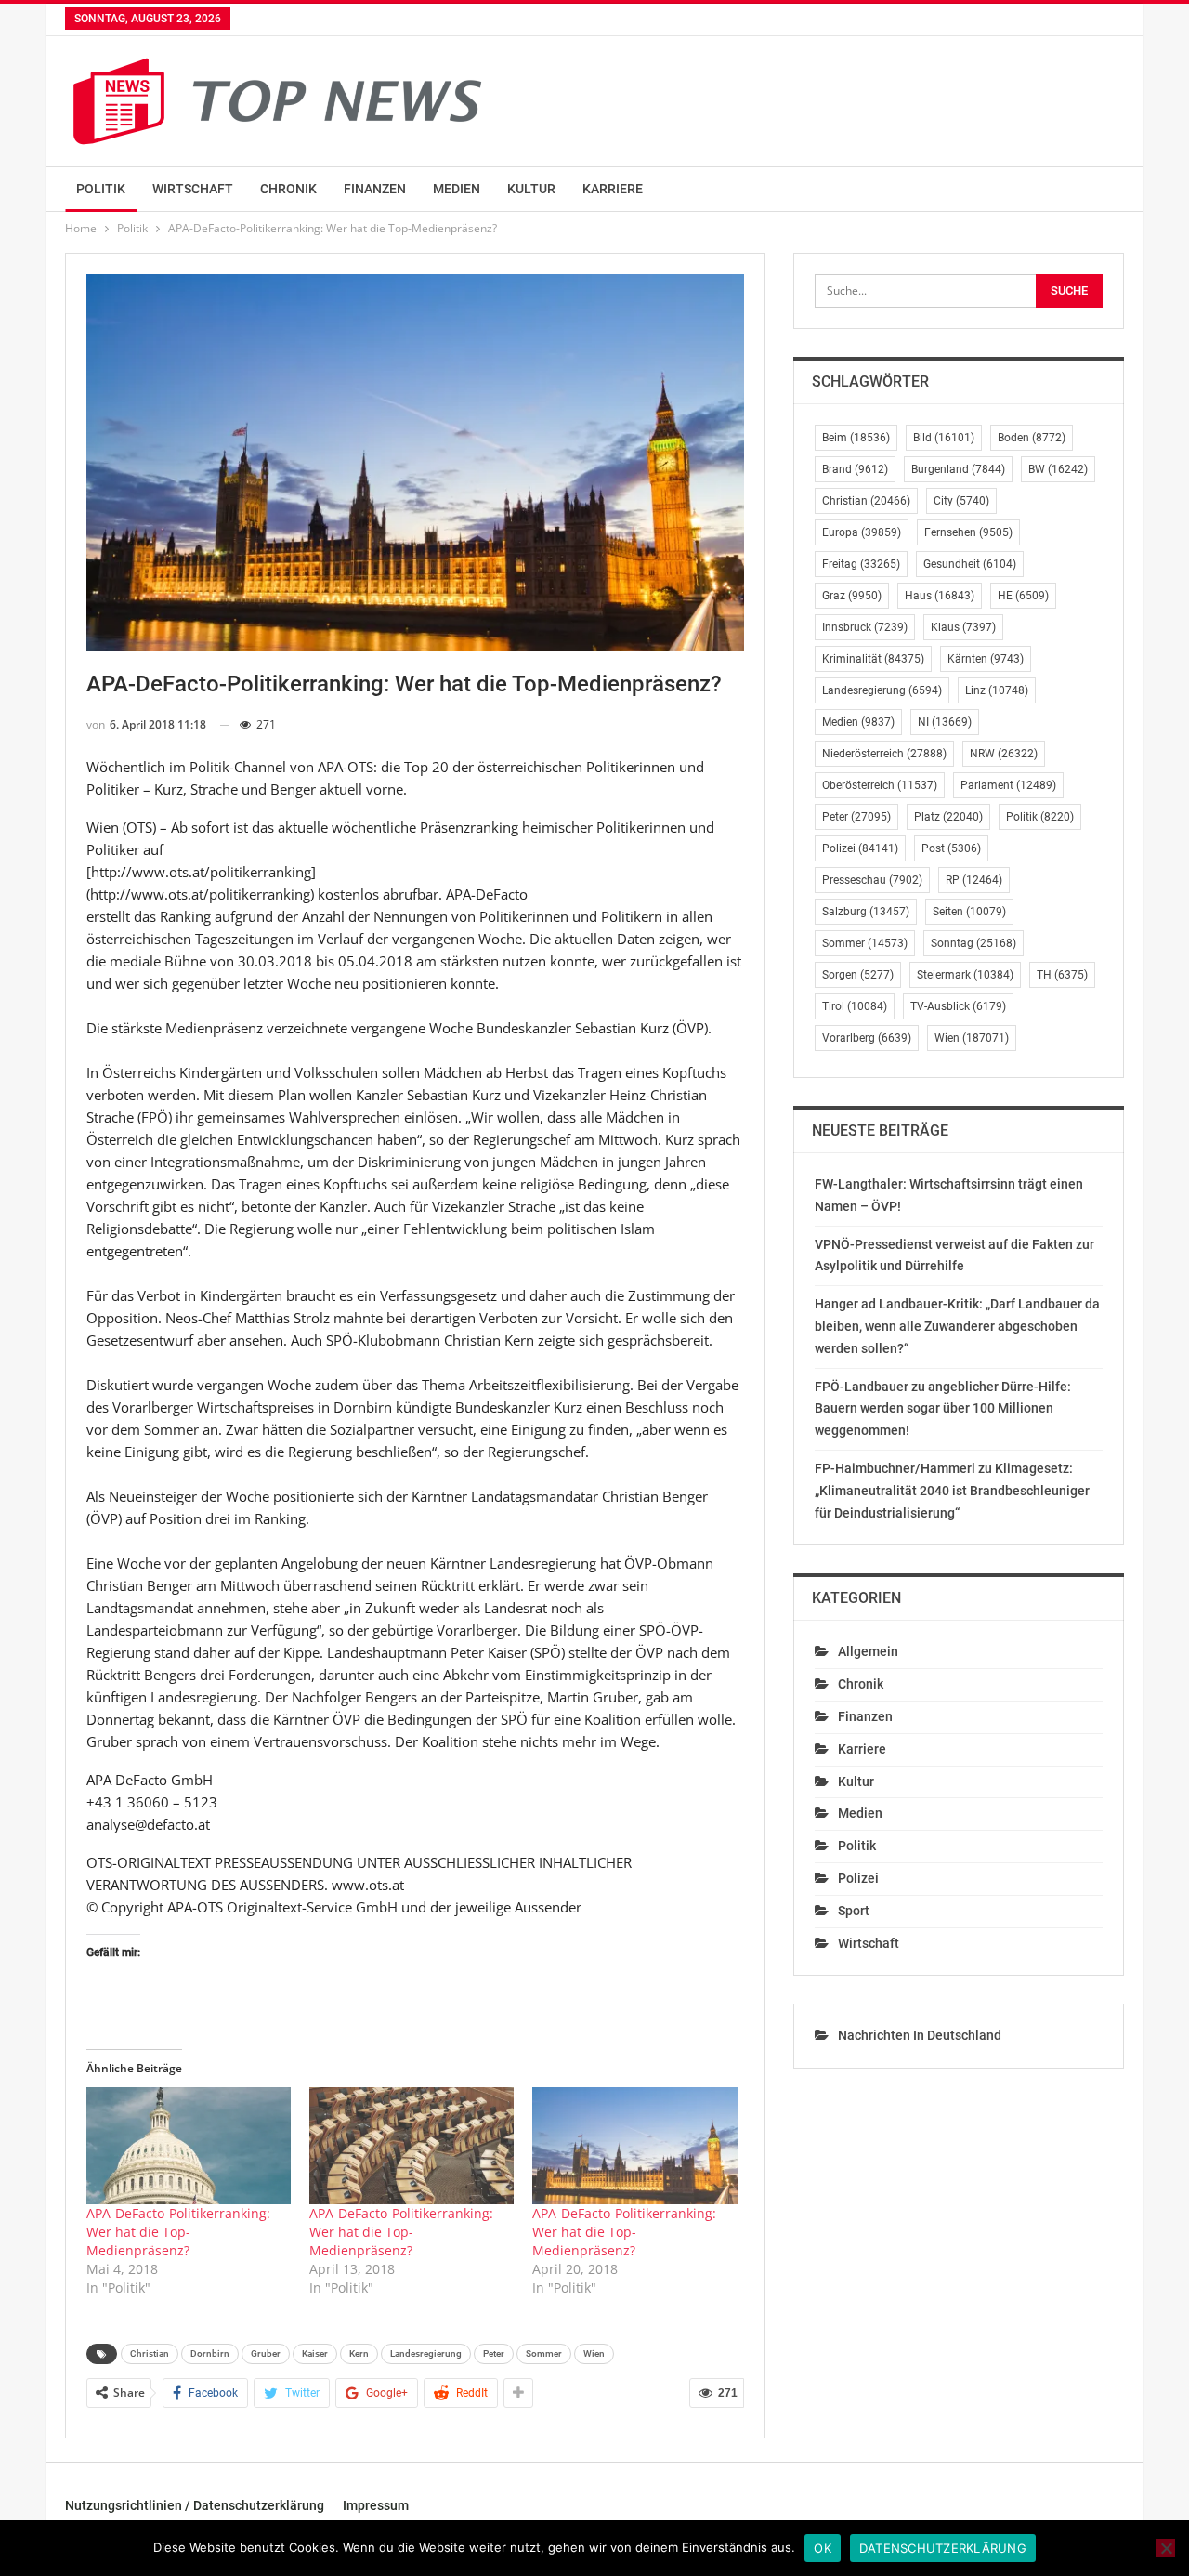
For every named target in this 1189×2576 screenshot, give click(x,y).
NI (945, 722)
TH (1062, 975)
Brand (855, 469)
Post (951, 848)
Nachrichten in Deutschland (920, 2035)
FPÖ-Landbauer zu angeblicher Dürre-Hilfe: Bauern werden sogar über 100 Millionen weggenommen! (943, 1409)
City (961, 501)
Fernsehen (968, 532)
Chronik (288, 189)
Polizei (860, 848)
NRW (1004, 754)
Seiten (969, 912)
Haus (940, 596)
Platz (948, 817)
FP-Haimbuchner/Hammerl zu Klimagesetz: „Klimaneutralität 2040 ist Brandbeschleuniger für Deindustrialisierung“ (952, 1491)
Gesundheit (970, 564)
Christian (150, 2353)
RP (974, 880)
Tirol (855, 1006)
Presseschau (872, 880)
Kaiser (315, 2353)
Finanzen (375, 189)
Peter (494, 2353)
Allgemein (868, 1651)
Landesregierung (426, 2353)
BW (1058, 469)
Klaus (963, 627)
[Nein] (1166, 2548)
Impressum (376, 2505)
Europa (862, 532)
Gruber (266, 2353)
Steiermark (965, 975)
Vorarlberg (867, 1038)
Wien (594, 2353)
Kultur (531, 189)
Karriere (613, 189)
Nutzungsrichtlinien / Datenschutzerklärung (195, 2505)
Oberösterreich (880, 785)
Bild (944, 438)
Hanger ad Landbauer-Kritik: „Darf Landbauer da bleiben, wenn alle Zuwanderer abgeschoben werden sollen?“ (957, 1326)
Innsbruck (865, 627)
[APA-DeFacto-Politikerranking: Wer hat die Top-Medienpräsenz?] (189, 2146)
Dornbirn (210, 2353)
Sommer (544, 2353)
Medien (457, 189)
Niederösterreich (884, 754)
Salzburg (866, 912)
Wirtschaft (193, 189)
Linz (997, 690)
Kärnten (986, 659)
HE (1023, 596)
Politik (101, 189)
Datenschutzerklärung (943, 2548)
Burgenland (958, 469)
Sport (854, 1911)
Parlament (1008, 785)
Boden (1032, 438)
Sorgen (858, 975)
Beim (856, 438)
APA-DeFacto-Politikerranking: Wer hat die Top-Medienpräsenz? (178, 2232)
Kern (359, 2353)
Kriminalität (873, 659)
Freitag (861, 564)
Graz (852, 596)
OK (823, 2548)
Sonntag (973, 943)
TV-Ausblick (958, 1006)
